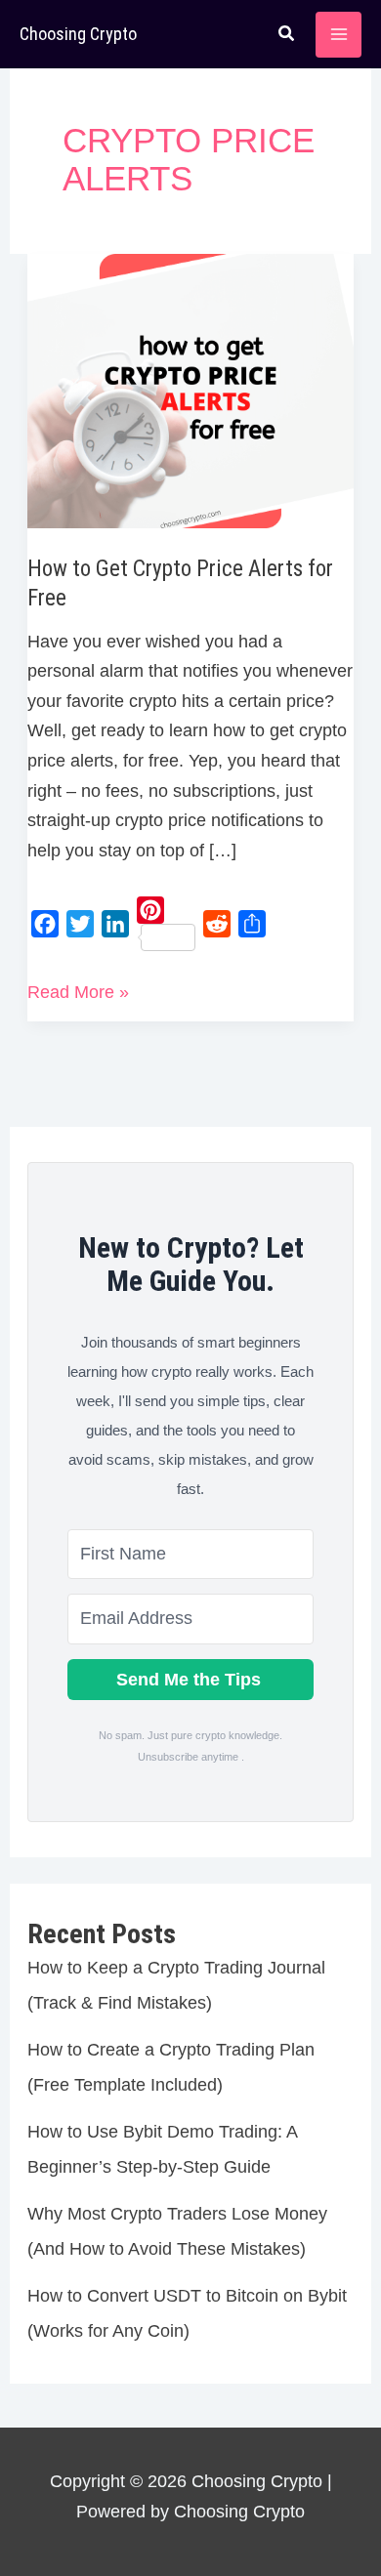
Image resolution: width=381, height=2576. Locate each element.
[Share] (252, 924)
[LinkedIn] (115, 924)
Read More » (78, 995)
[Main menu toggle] (339, 35)
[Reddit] (217, 924)
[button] (287, 36)
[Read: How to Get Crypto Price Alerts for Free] (191, 390)
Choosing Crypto (78, 34)
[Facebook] (45, 924)
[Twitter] (80, 924)
